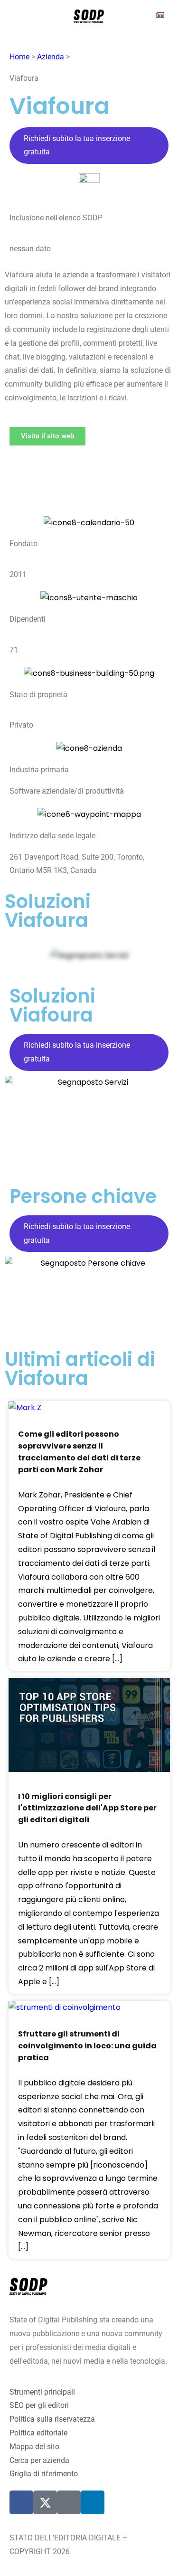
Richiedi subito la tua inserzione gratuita (77, 145)
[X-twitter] (45, 2502)
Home (19, 57)
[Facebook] (21, 2502)
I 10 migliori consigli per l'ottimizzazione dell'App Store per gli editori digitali (87, 1808)
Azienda (51, 57)
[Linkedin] (93, 2502)
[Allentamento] (69, 2502)
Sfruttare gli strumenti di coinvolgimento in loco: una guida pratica (87, 2046)
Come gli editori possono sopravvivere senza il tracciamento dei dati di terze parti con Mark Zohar (79, 1452)
